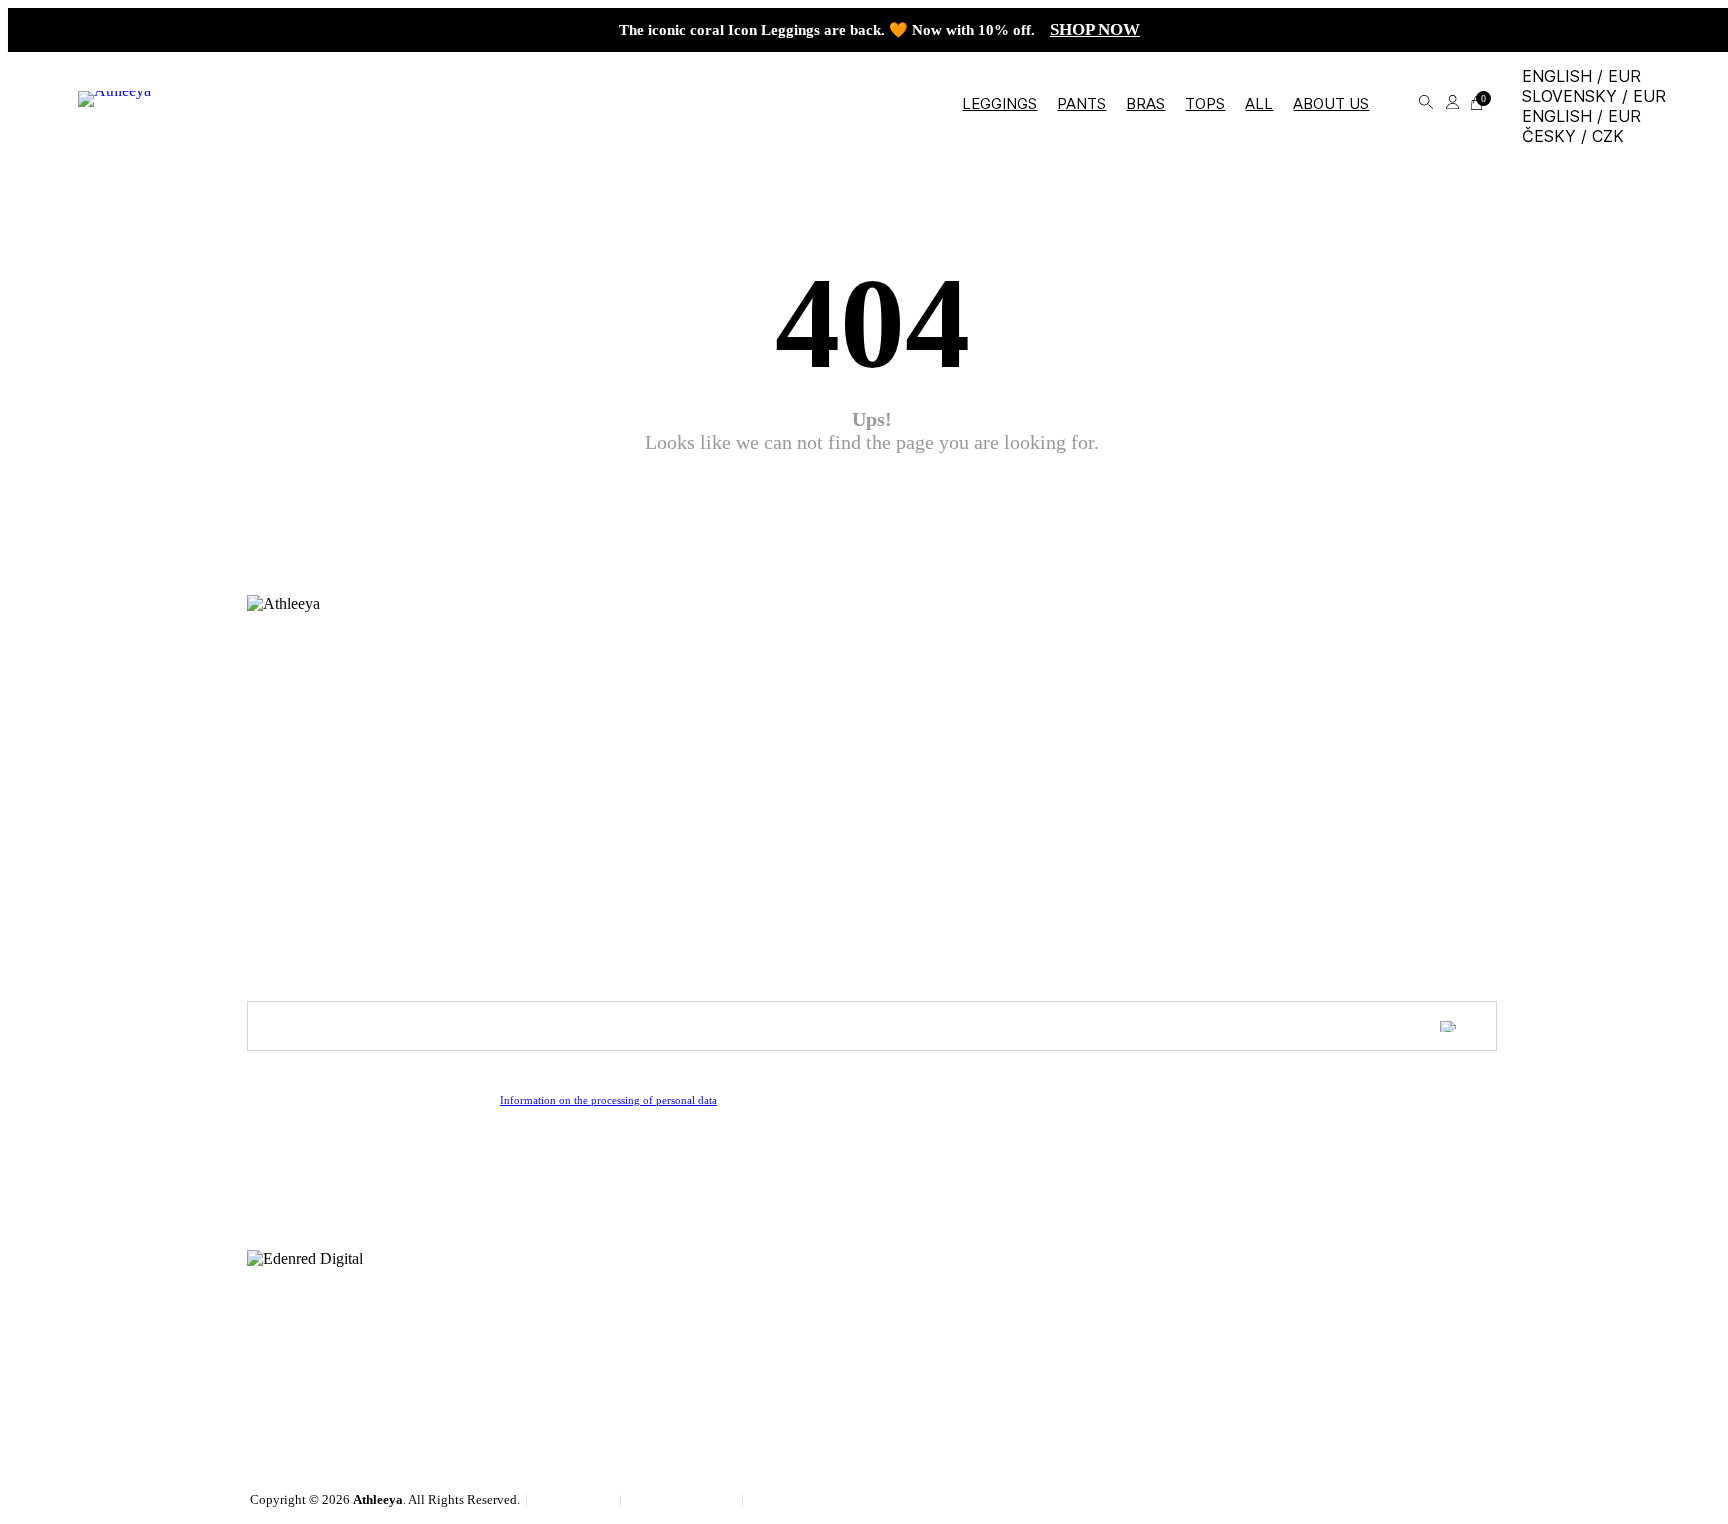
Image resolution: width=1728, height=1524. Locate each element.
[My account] (1452, 103)
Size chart (277, 682)
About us (1331, 103)
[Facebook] (262, 1191)
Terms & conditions (683, 1499)
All (1259, 103)
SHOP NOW (1095, 29)
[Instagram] (292, 1191)
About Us (277, 856)
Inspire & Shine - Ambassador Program (369, 890)
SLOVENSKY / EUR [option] (1594, 96)
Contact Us (281, 873)
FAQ (261, 665)
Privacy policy (791, 1499)
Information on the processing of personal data (608, 1100)
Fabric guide (286, 733)
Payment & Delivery (311, 699)
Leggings (999, 103)
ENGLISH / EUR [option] (1581, 116)
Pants (1081, 103)
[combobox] (1594, 106)
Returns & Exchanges (315, 716)
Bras (1145, 103)
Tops (1205, 103)
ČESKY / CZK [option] (1573, 136)
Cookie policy (575, 1499)
